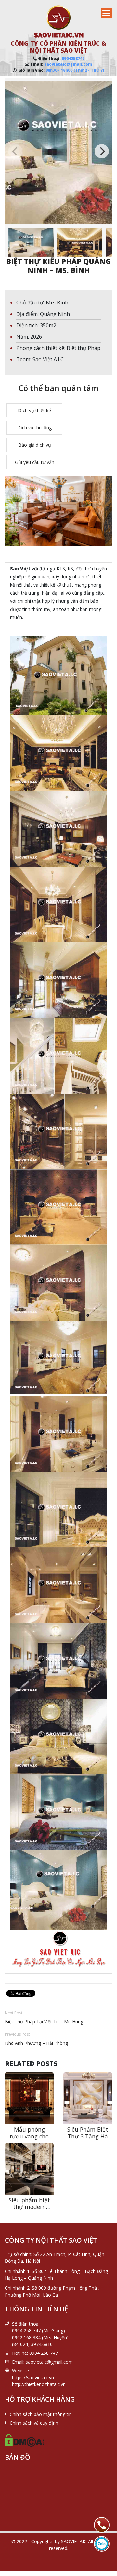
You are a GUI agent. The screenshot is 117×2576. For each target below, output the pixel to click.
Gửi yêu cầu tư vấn (35, 462)
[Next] (102, 151)
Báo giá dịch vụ (35, 445)
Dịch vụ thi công (34, 428)
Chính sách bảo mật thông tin (41, 2414)
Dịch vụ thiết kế (34, 410)
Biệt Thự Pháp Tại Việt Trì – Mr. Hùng (44, 2022)
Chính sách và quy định (34, 2423)
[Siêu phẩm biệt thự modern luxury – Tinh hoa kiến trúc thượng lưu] (29, 2169)
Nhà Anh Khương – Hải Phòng (36, 2043)
